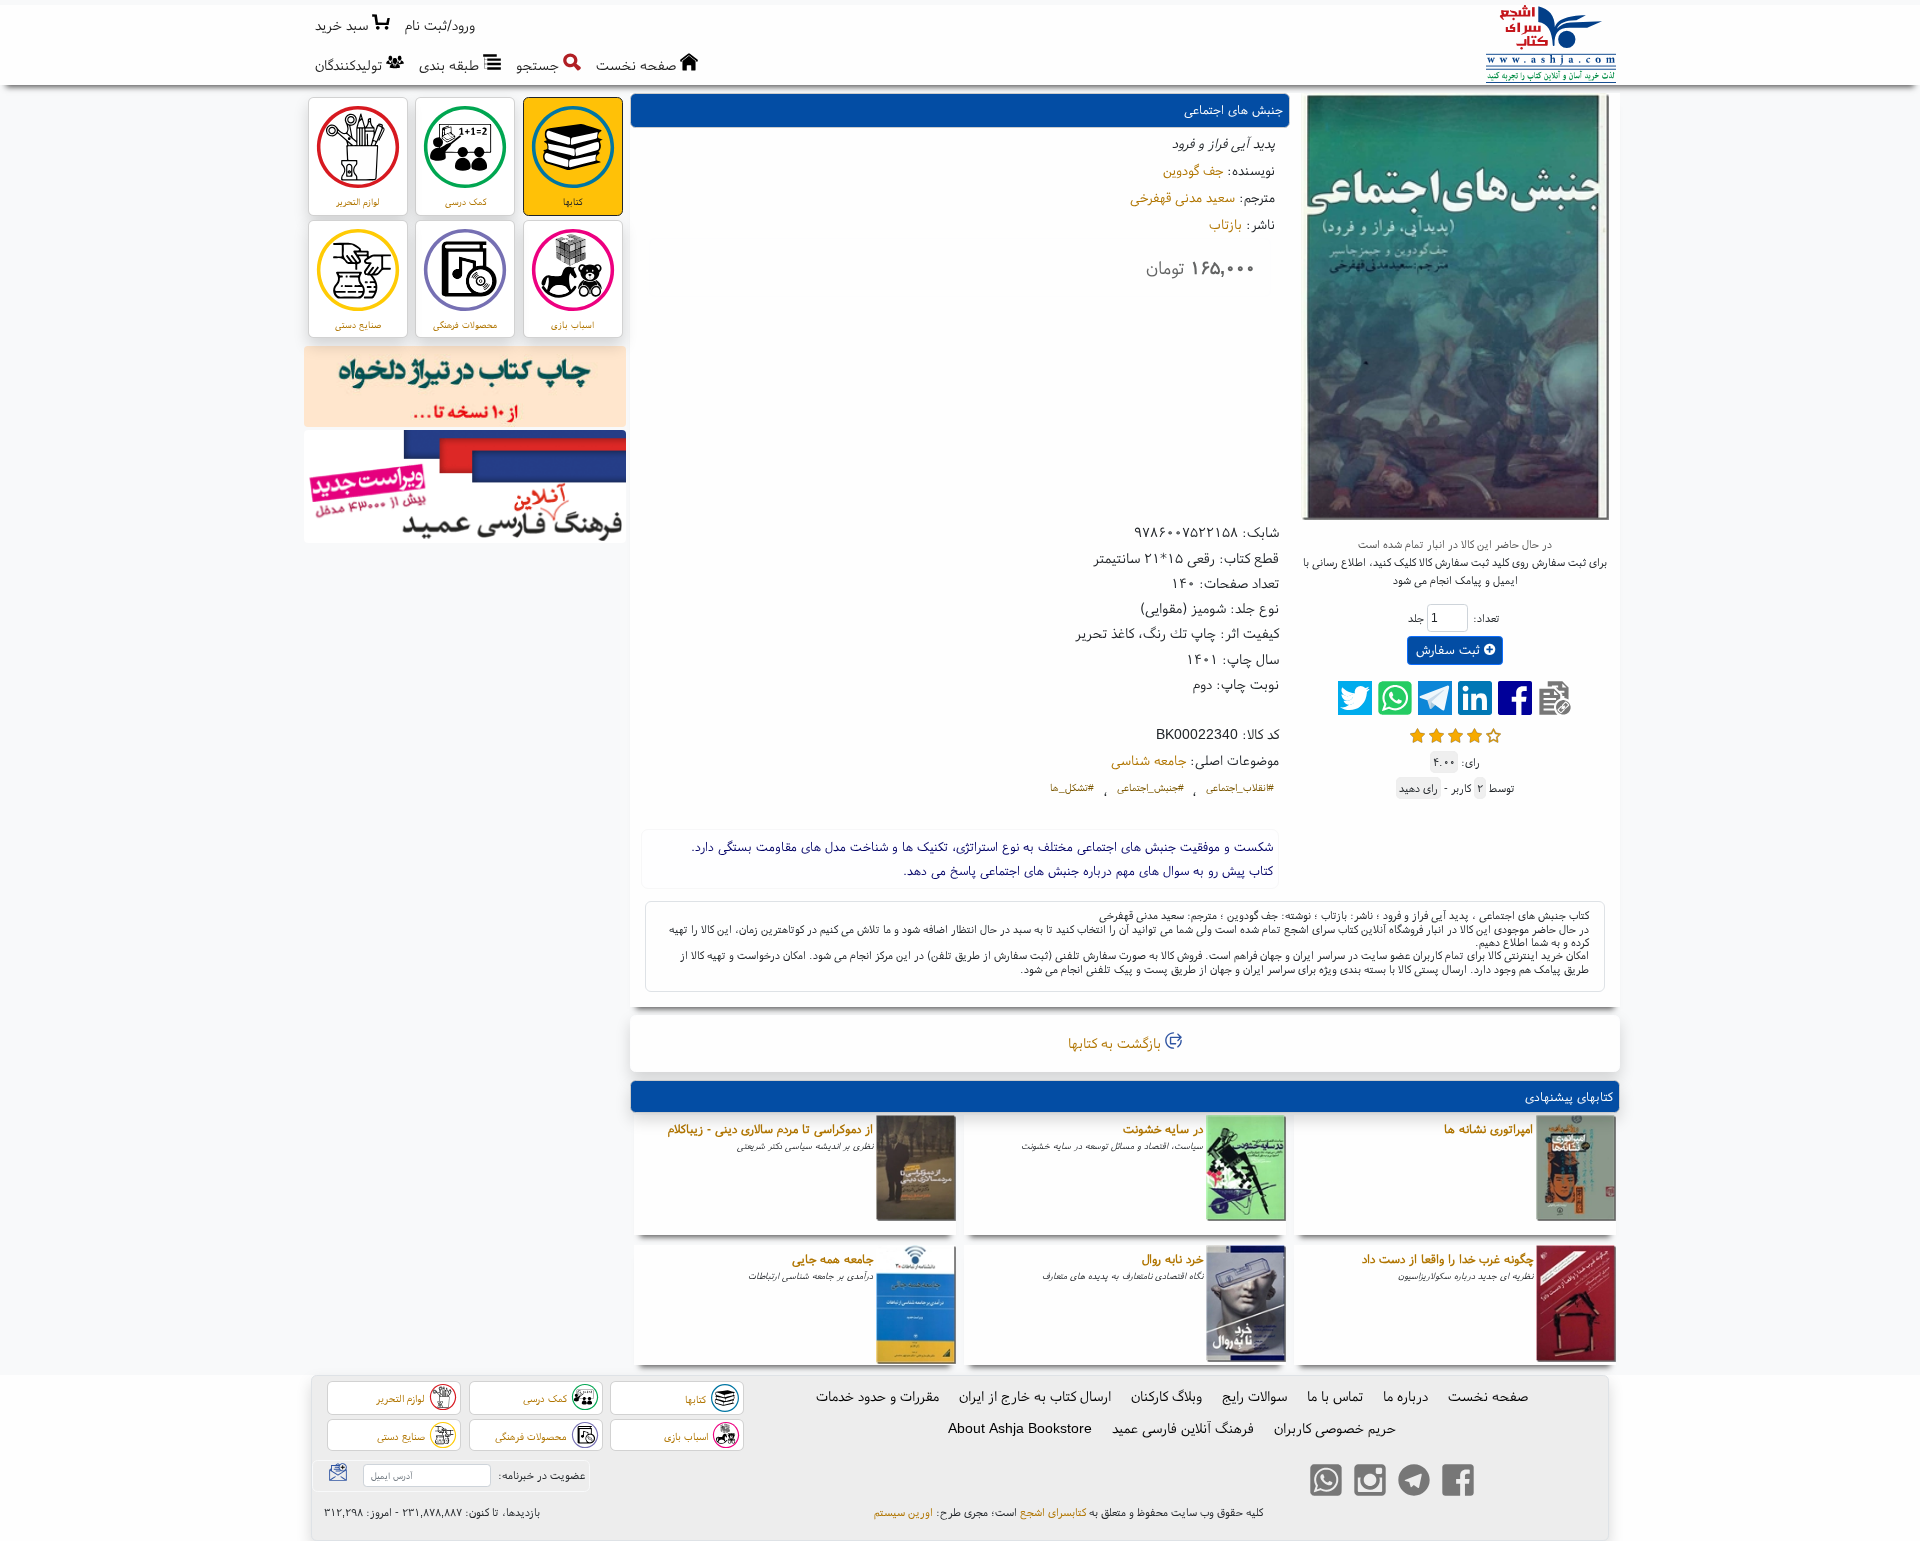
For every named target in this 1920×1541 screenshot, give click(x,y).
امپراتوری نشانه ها (1488, 1128)
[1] (1417, 733)
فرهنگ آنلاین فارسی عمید (1183, 1428)
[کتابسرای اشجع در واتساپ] (1326, 1482)
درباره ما (1405, 1396)
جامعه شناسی (1148, 760)
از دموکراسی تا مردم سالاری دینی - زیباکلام (770, 1128)
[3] (1455, 733)
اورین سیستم (903, 1512)
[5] (1493, 733)
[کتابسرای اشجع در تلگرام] (1414, 1482)
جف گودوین (1193, 170)
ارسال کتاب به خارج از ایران (1035, 1396)
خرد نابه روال (1172, 1258)
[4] (1474, 733)
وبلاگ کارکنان (1166, 1396)
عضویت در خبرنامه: (541, 1475)
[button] (440, 25)
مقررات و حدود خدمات (877, 1396)
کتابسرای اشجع (1053, 1512)
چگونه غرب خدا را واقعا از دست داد (1447, 1258)
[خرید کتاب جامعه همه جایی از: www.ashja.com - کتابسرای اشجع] (916, 1305)
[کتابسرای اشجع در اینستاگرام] (1370, 1482)
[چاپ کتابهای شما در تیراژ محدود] (465, 389)
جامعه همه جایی (832, 1258)
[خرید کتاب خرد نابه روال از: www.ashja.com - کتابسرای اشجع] (1246, 1305)
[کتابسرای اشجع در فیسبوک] (1458, 1482)
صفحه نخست (1488, 1396)
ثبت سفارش (1450, 649)
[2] (1436, 733)
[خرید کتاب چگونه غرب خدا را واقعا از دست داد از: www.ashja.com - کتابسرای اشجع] (1576, 1305)
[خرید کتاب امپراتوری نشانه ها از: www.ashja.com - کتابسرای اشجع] (1576, 1175)
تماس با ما (1335, 1396)
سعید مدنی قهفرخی (1182, 197)
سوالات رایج (1254, 1396)
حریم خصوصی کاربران (1335, 1428)
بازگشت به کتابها (1116, 1043)
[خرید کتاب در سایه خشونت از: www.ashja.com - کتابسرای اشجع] (1246, 1175)
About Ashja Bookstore (1020, 1428)
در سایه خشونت (1163, 1128)
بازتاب (1225, 224)
